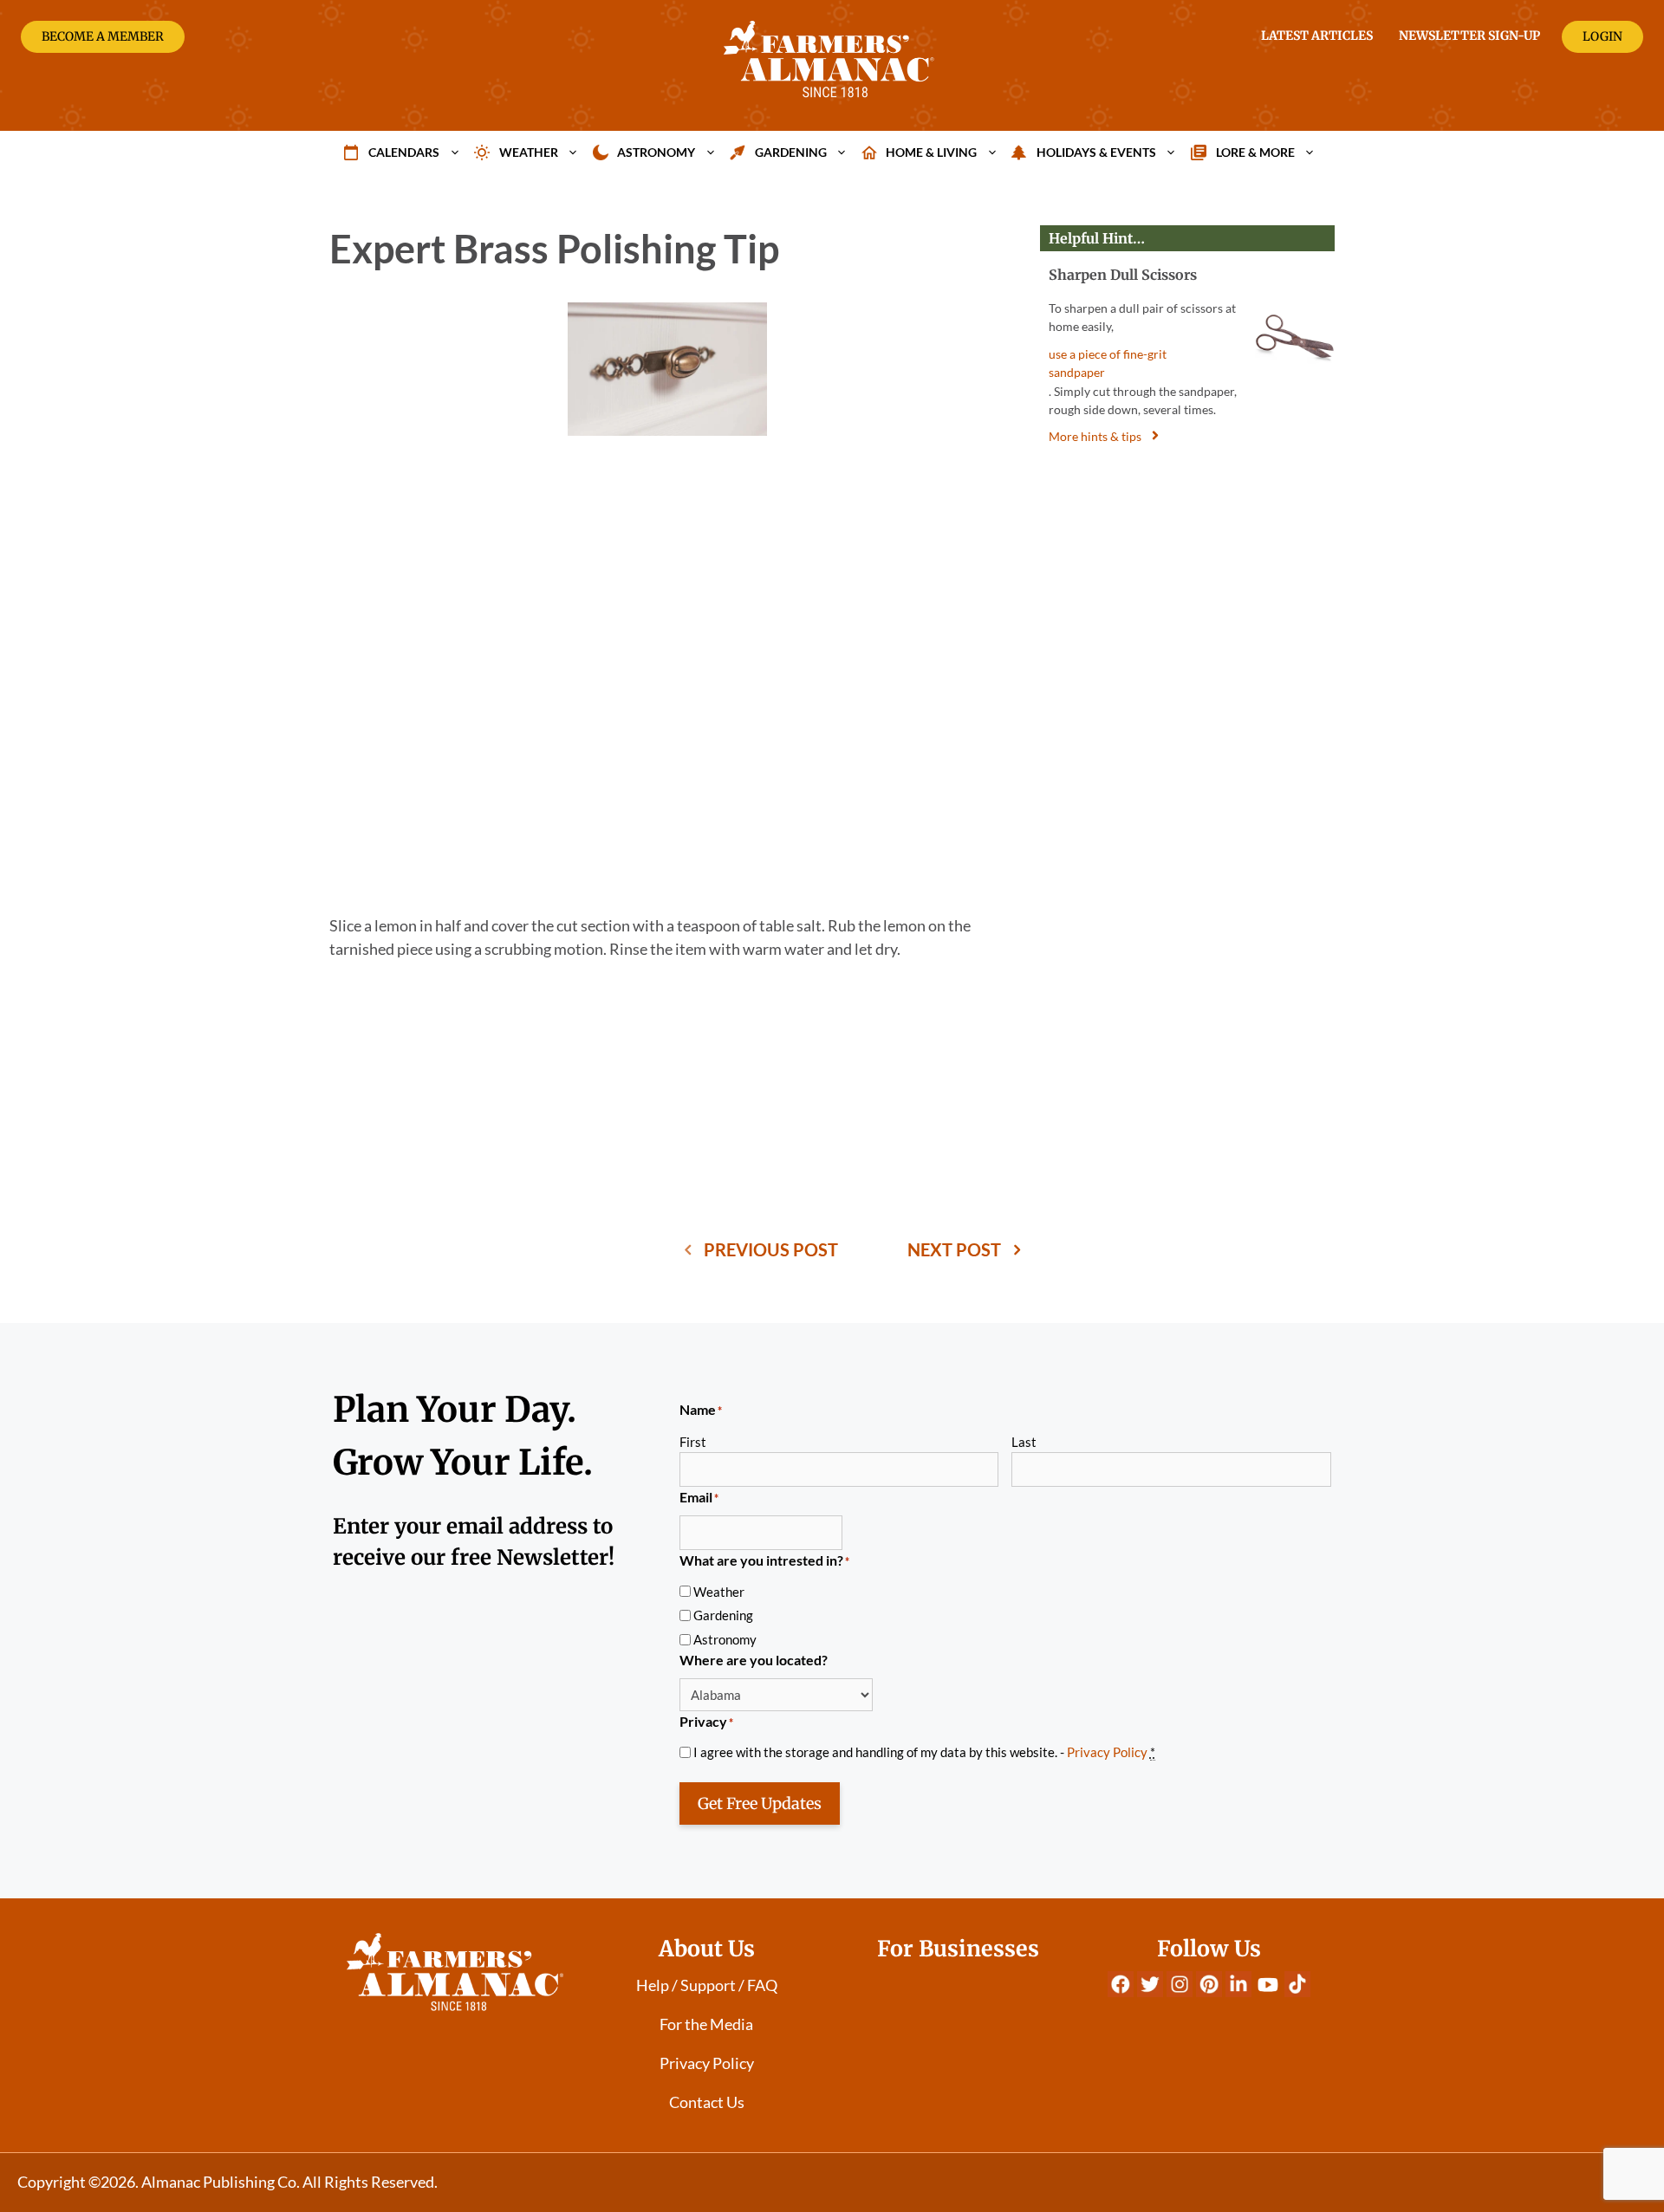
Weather (529, 152)
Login (1602, 36)
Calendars (404, 152)
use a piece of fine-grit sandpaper (1108, 363)
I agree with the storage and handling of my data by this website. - (924, 1752)
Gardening (791, 152)
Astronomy (656, 152)
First (693, 1442)
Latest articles (1317, 36)
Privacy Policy (1107, 1752)
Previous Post (771, 1249)
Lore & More (1255, 152)
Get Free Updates (760, 1803)
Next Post (954, 1249)
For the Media (706, 2024)
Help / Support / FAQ (707, 1985)
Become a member (103, 36)
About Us (707, 1949)
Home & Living (931, 152)
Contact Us (707, 2102)
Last (1024, 1442)
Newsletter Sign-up (1469, 36)
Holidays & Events (1096, 152)
